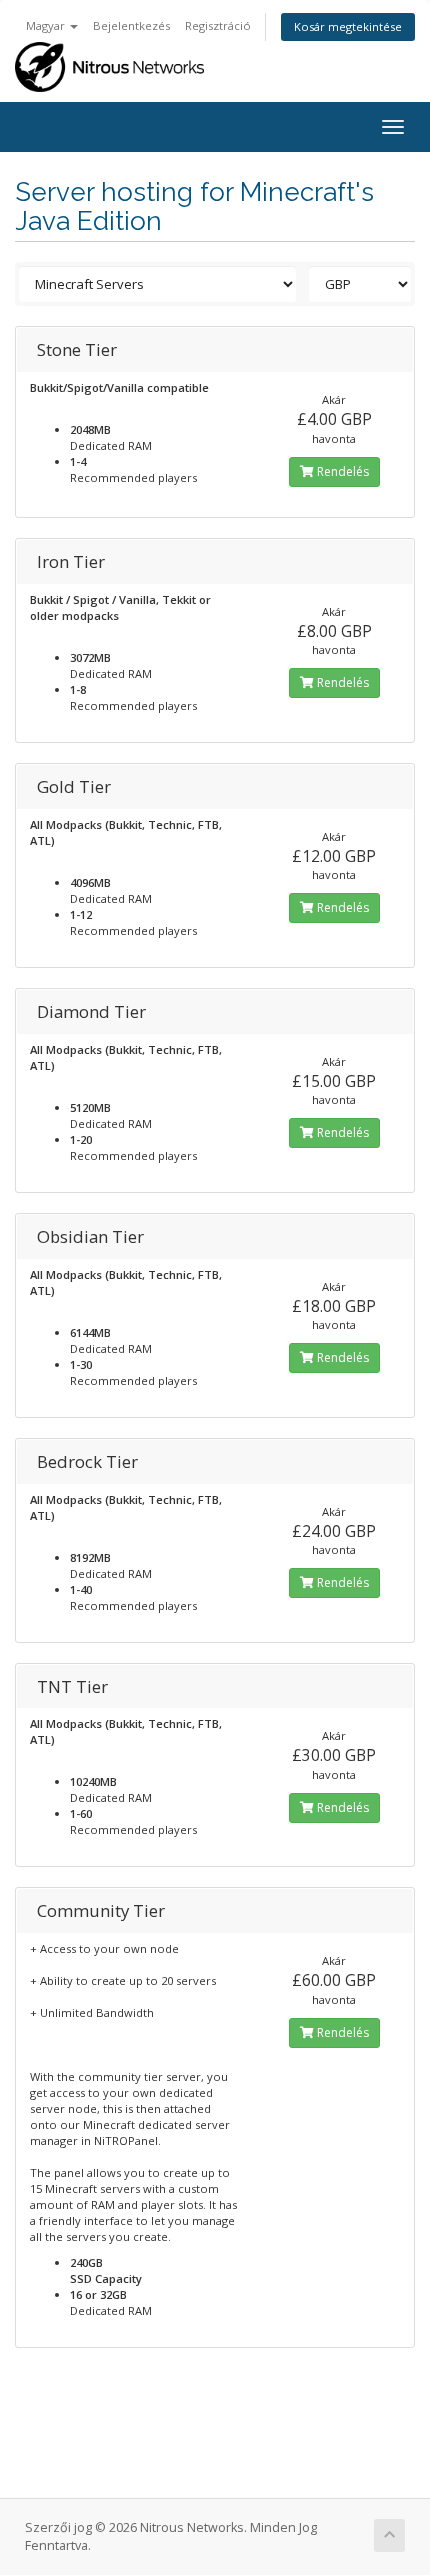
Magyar (47, 25)
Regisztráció (218, 25)
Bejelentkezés (131, 25)
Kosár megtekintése (348, 26)
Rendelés (341, 471)
